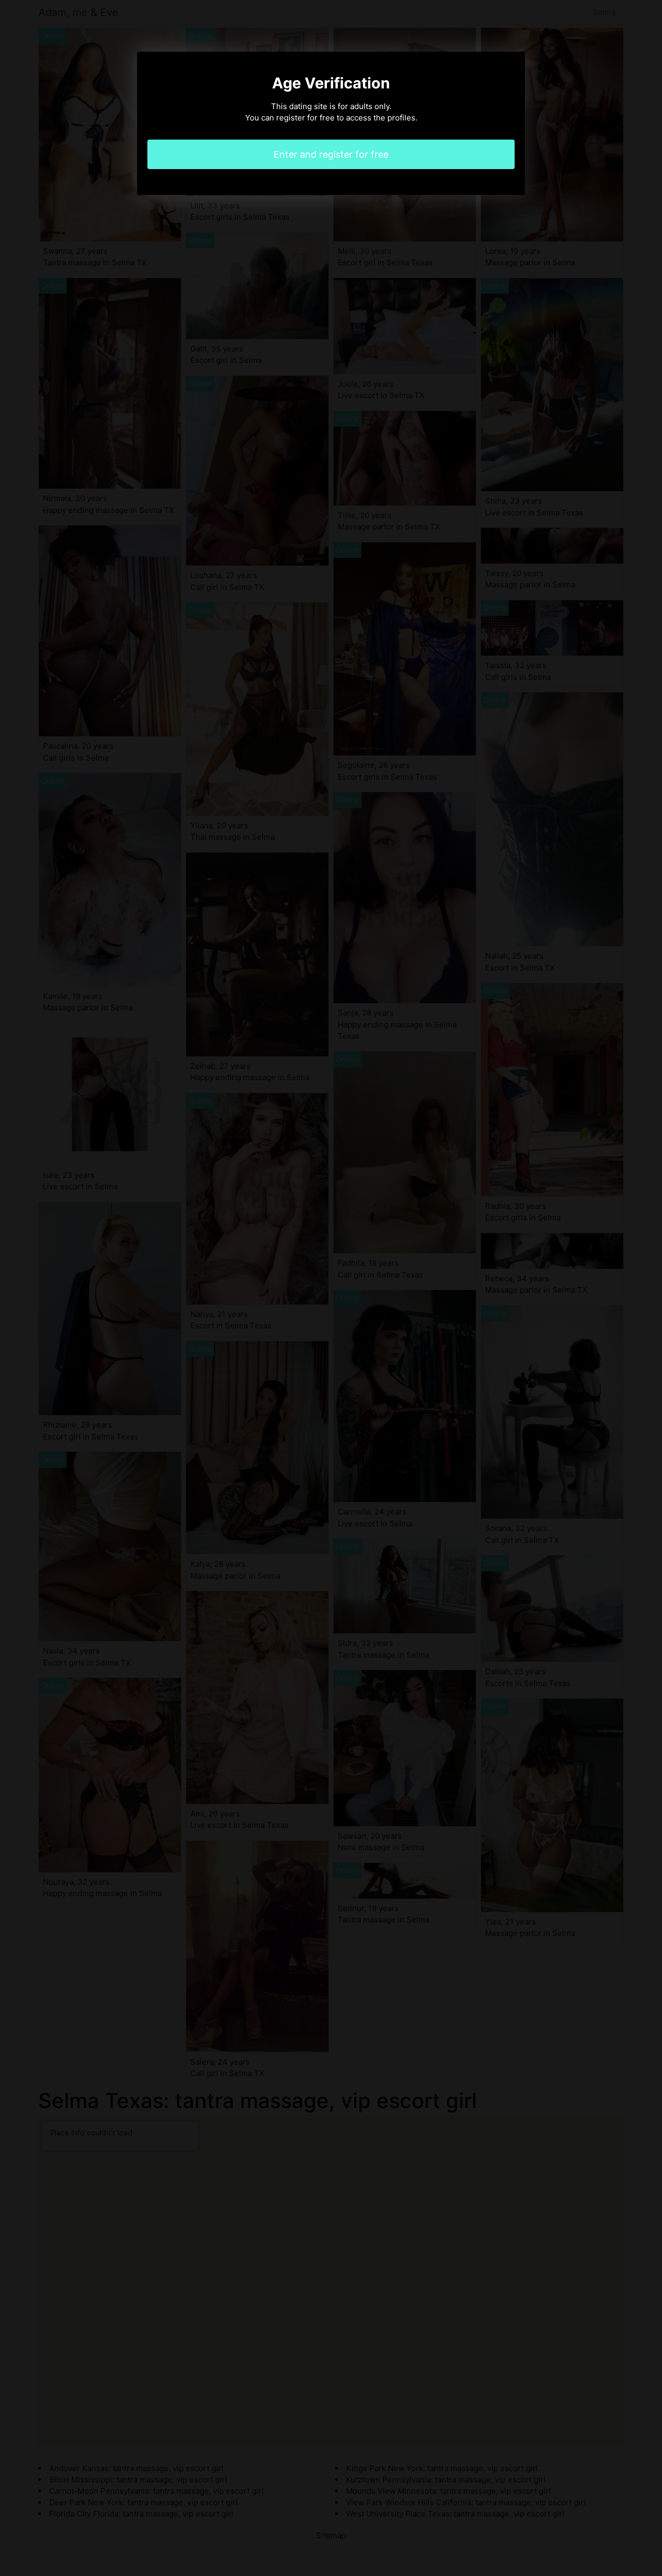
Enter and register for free (331, 154)
